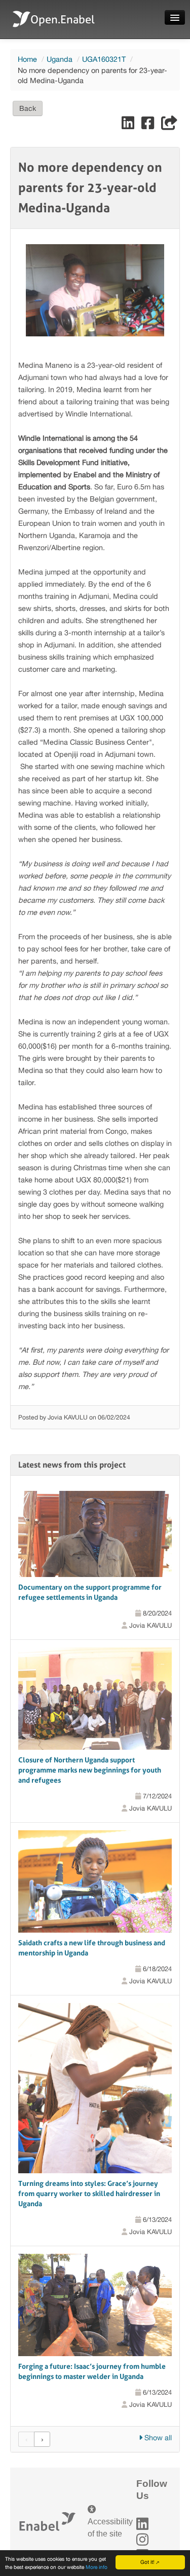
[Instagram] (142, 2540)
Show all (157, 2437)
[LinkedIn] (142, 2524)
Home (27, 59)
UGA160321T (104, 59)
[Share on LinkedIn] (129, 125)
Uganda (60, 59)
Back (28, 108)
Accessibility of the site (110, 2528)
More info (97, 2567)
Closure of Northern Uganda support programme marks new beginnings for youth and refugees (90, 1770)
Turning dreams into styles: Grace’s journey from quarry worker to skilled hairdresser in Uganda (89, 2194)
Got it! (147, 2562)
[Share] (169, 125)
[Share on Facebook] (149, 125)
